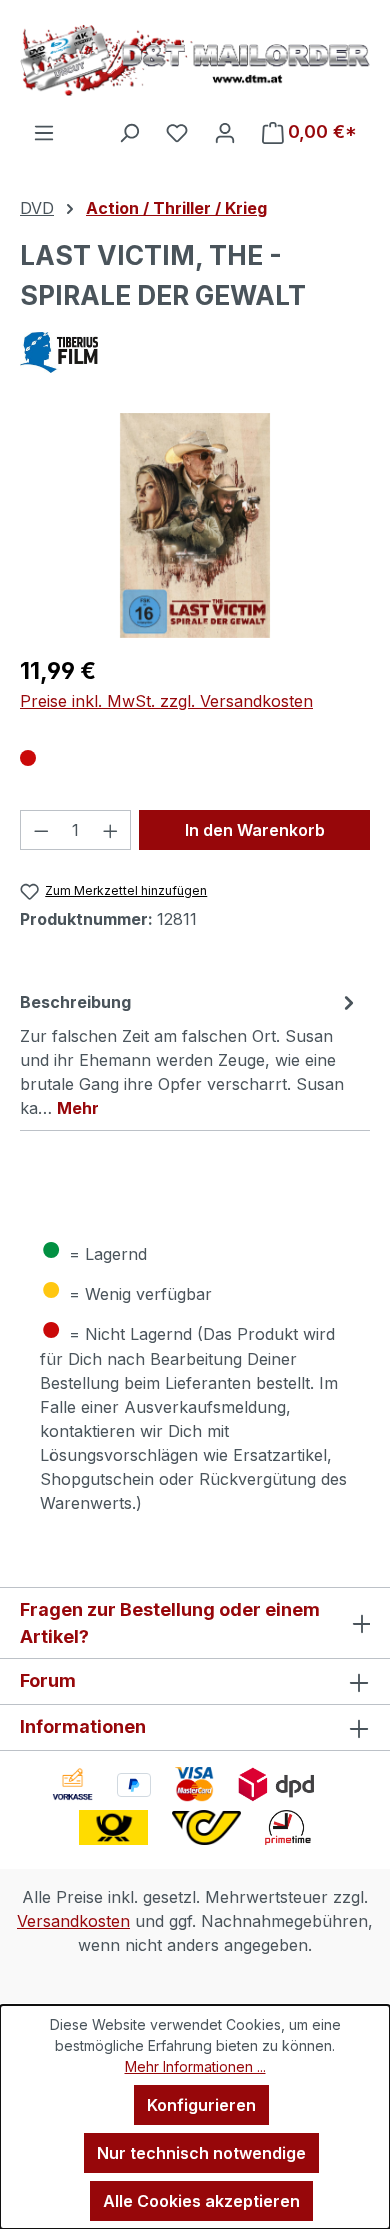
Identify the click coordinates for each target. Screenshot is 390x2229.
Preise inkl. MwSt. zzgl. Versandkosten (166, 701)
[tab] (190, 1054)
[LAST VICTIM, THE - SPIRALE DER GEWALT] (195, 525)
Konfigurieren (201, 2105)
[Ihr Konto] (225, 132)
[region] (195, 525)
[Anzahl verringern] (41, 830)
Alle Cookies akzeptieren (201, 2201)
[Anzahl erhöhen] (111, 830)
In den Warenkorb (255, 830)
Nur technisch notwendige (201, 2153)
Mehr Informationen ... (195, 2066)
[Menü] (44, 132)
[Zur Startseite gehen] (195, 60)
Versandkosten (73, 1921)
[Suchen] (129, 132)
